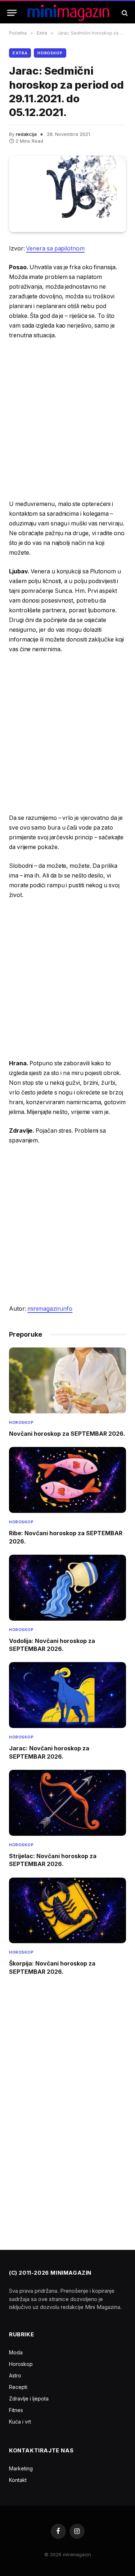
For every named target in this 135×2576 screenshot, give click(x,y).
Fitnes (16, 2410)
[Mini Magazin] (68, 13)
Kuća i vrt (20, 2422)
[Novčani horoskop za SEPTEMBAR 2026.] (67, 1380)
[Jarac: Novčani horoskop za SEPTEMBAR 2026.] (67, 1695)
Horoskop (50, 53)
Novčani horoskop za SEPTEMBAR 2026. (67, 1434)
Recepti (18, 2387)
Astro (15, 2375)
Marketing (21, 2468)
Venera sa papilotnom (55, 248)
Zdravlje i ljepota (29, 2399)
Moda (16, 2352)
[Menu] (12, 13)
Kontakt (18, 2480)
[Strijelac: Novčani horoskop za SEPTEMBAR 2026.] (67, 1803)
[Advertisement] (67, 420)
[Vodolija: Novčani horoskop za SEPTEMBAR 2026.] (67, 1588)
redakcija (26, 134)
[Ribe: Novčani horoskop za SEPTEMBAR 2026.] (67, 1480)
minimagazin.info (50, 1309)
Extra (20, 53)
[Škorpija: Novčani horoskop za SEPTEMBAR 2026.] (67, 1911)
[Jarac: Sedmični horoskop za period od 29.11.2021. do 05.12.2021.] (67, 194)
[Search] (124, 13)
